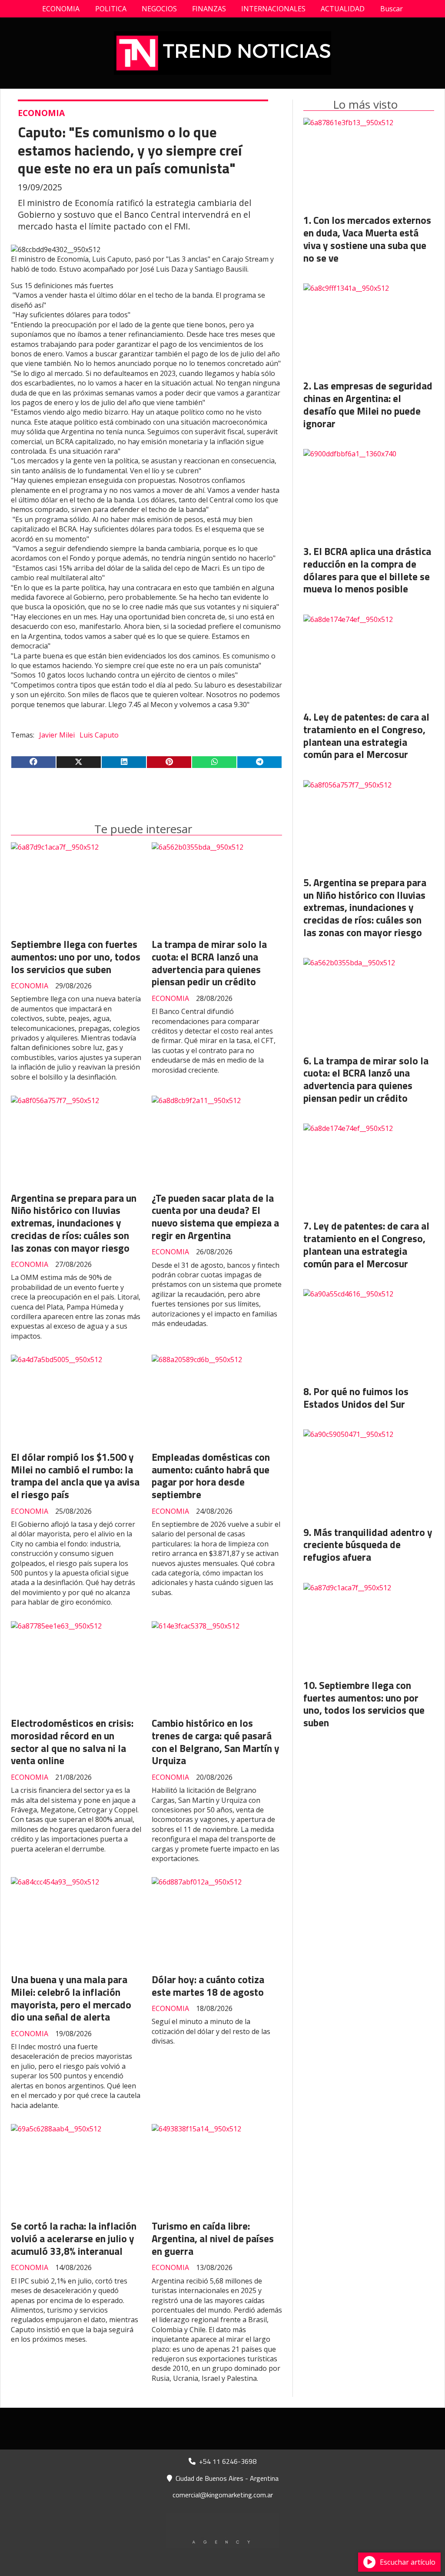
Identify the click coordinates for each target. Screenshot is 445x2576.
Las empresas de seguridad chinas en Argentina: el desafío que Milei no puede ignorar (368, 404)
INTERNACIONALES (273, 9)
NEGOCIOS (159, 9)
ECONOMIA (61, 9)
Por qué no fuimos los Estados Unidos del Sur (356, 1398)
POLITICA (111, 9)
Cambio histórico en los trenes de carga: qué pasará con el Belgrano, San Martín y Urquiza (216, 1742)
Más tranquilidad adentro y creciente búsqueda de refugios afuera (368, 1545)
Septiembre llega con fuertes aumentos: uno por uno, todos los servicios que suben (76, 957)
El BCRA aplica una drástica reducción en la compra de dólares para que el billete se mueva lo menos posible (367, 570)
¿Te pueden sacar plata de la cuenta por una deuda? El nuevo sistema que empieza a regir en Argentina (215, 1217)
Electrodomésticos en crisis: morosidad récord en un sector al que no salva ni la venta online (72, 1742)
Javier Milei (57, 735)
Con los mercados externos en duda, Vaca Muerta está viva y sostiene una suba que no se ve (367, 239)
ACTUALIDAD (343, 9)
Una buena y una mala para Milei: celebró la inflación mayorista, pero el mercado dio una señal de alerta (71, 1998)
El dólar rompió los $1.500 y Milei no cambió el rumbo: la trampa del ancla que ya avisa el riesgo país (75, 1476)
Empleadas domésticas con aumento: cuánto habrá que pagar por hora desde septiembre (211, 1476)
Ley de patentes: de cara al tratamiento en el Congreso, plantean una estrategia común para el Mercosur (366, 736)
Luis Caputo (99, 735)
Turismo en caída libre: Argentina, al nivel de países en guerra (213, 2239)
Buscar (392, 9)
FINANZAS (209, 9)
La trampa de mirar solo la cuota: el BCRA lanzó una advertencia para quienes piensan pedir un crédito (209, 963)
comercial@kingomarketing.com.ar (223, 2495)
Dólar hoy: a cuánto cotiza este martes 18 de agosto (208, 1986)
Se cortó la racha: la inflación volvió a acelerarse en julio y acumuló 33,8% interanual (74, 2239)
